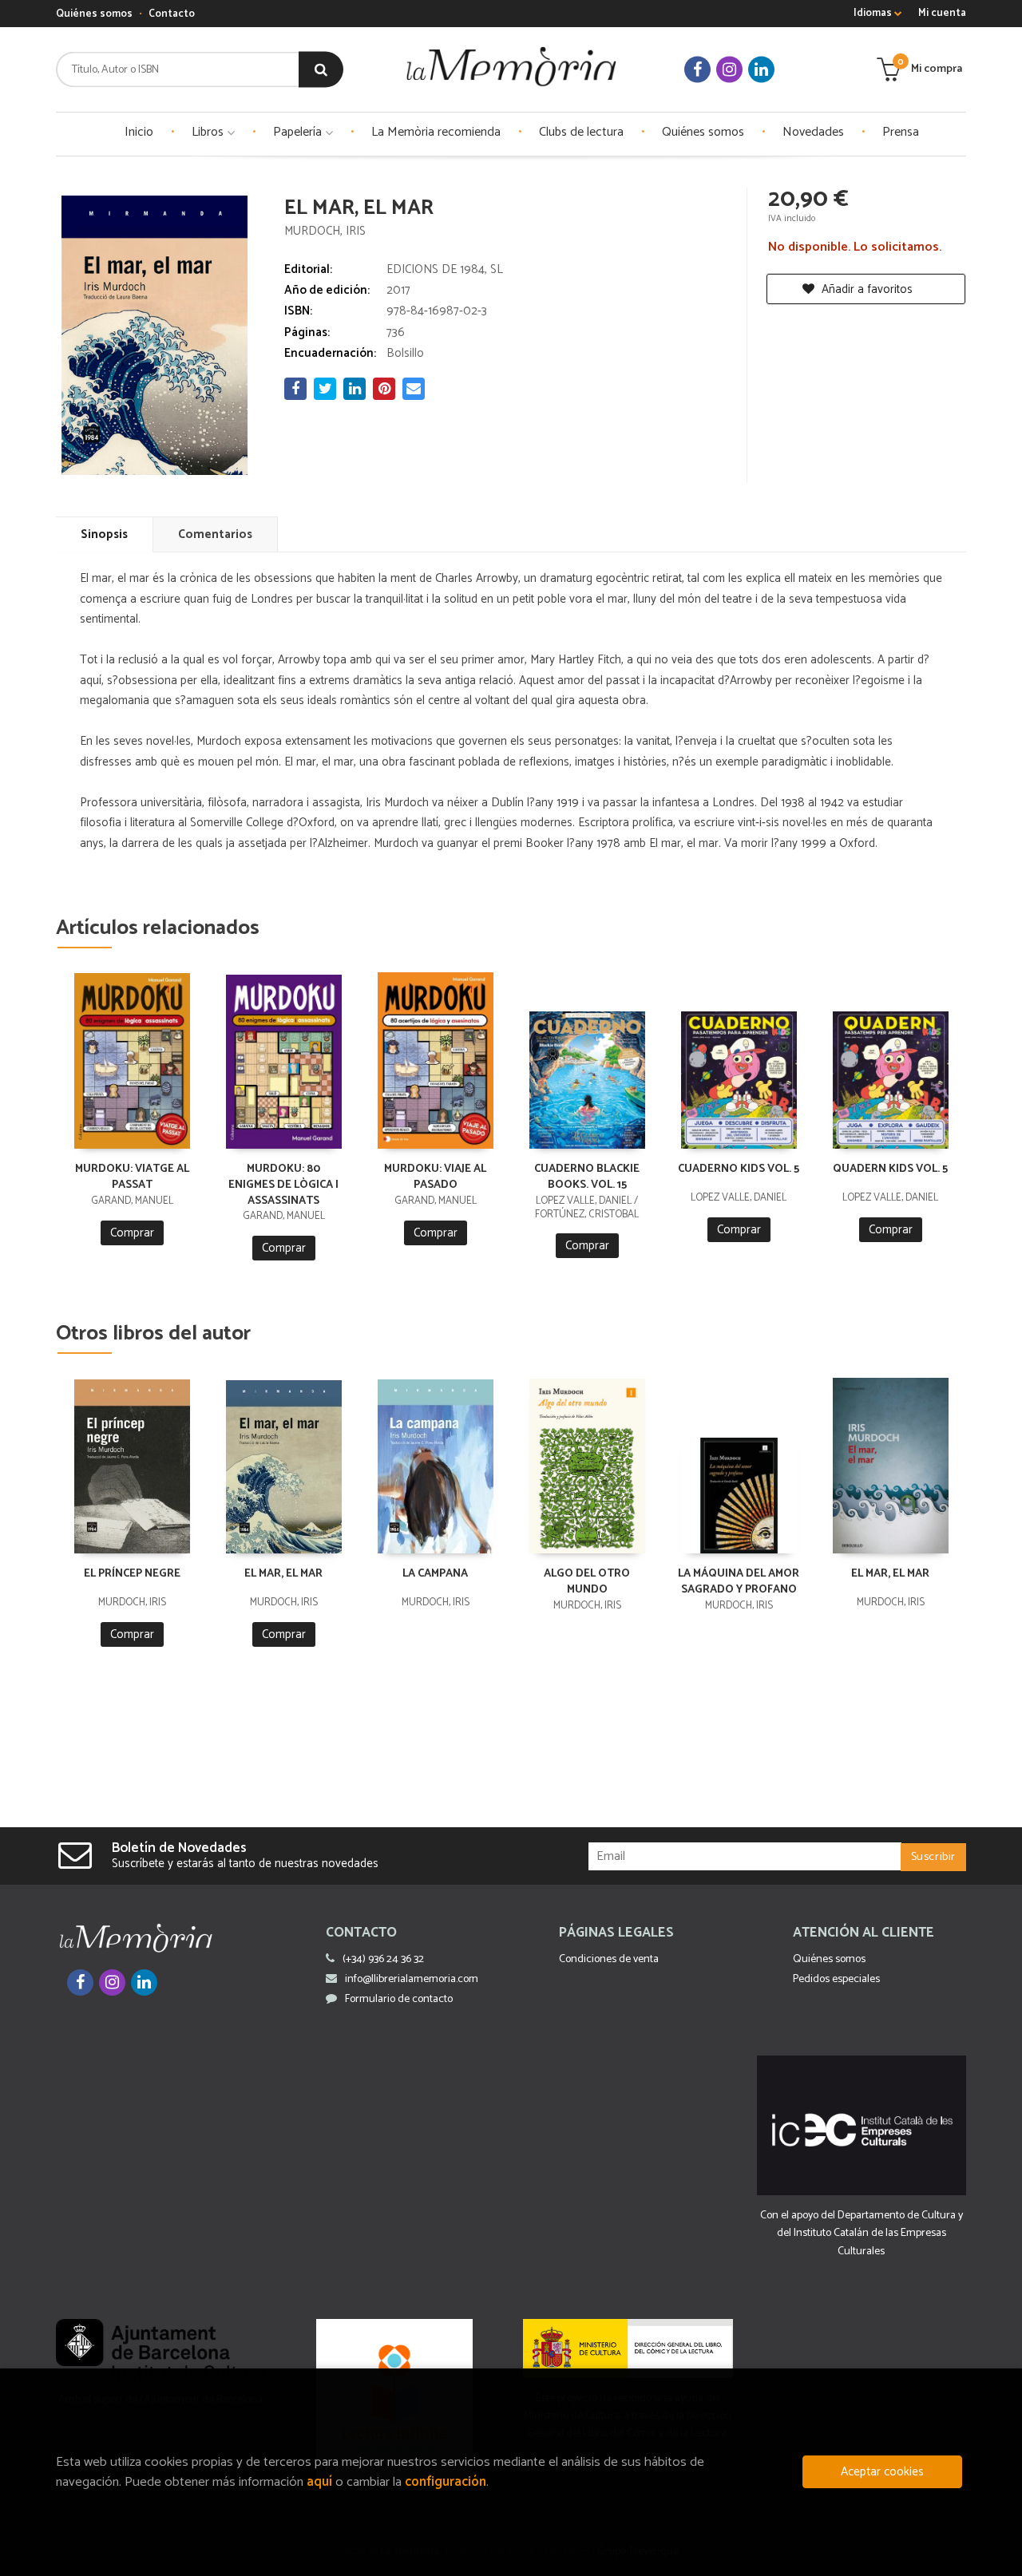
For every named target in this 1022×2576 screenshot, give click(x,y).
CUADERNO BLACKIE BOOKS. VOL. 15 (587, 1177)
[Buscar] (321, 70)
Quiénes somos (94, 14)
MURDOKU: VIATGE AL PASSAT (132, 1177)
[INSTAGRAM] (729, 70)
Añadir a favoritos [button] (866, 289)
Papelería (299, 132)
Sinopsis (104, 534)
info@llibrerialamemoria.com (412, 1979)
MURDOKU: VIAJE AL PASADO (435, 1177)
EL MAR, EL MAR (283, 1574)
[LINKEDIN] (761, 70)
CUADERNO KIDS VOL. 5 (739, 1169)
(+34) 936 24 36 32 (383, 1959)
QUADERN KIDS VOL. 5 (890, 1169)
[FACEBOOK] (697, 70)
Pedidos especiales (836, 1979)
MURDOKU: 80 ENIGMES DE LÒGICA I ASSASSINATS (283, 1185)
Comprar (132, 1233)
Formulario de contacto (399, 1999)
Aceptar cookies (882, 2472)
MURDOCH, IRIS (325, 231)
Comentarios (215, 534)
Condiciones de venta (609, 1959)
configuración (446, 2482)
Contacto (172, 14)
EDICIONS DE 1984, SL (445, 269)
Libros (209, 132)
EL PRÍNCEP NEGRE (132, 1574)
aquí (319, 2482)
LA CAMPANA (435, 1574)
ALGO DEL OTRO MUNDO (587, 1582)
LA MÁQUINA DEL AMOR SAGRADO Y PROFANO (739, 1582)
